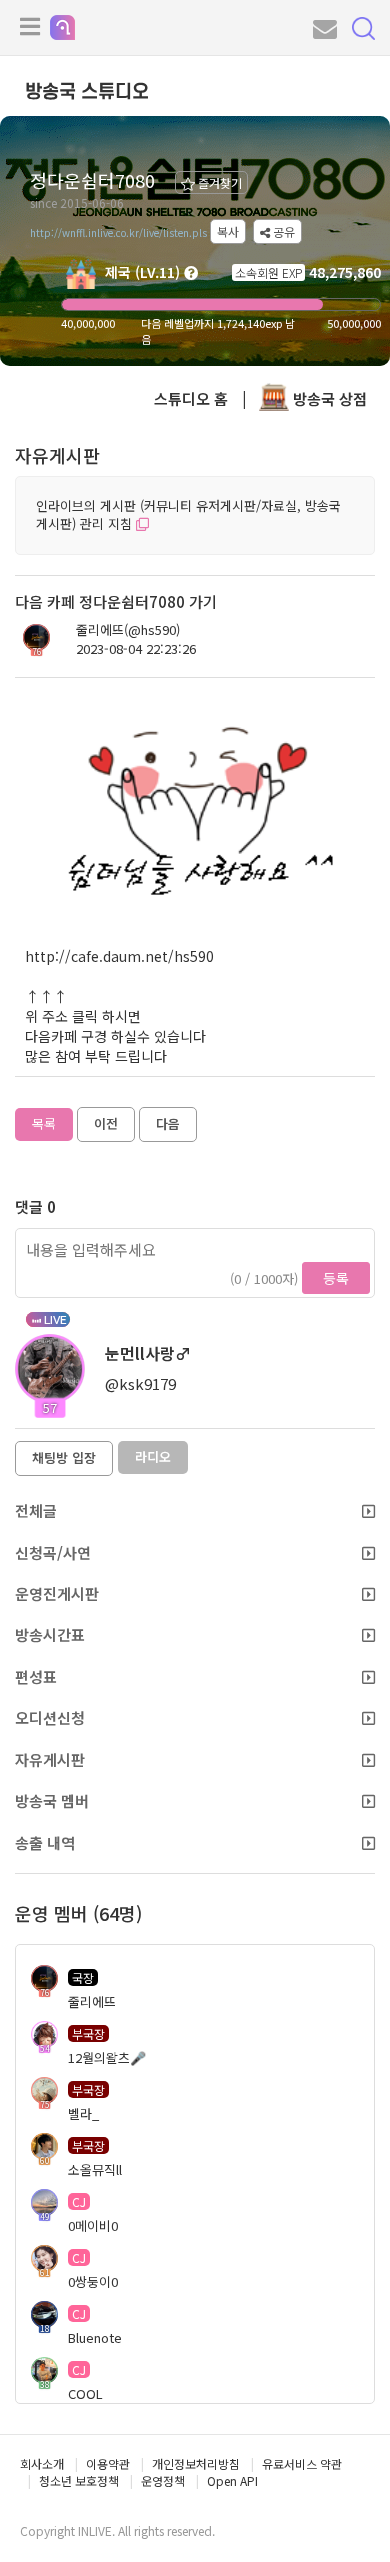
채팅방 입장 (64, 1457)
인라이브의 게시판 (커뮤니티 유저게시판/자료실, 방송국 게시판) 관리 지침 (188, 515)
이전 (106, 1123)
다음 (168, 1123)
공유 (282, 231)
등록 (336, 1278)
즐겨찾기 (218, 182)
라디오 (153, 1456)
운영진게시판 (57, 1593)
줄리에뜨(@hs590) (128, 630)
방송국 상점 (328, 398)
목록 (44, 1123)
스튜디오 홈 (191, 398)
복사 (228, 231)
